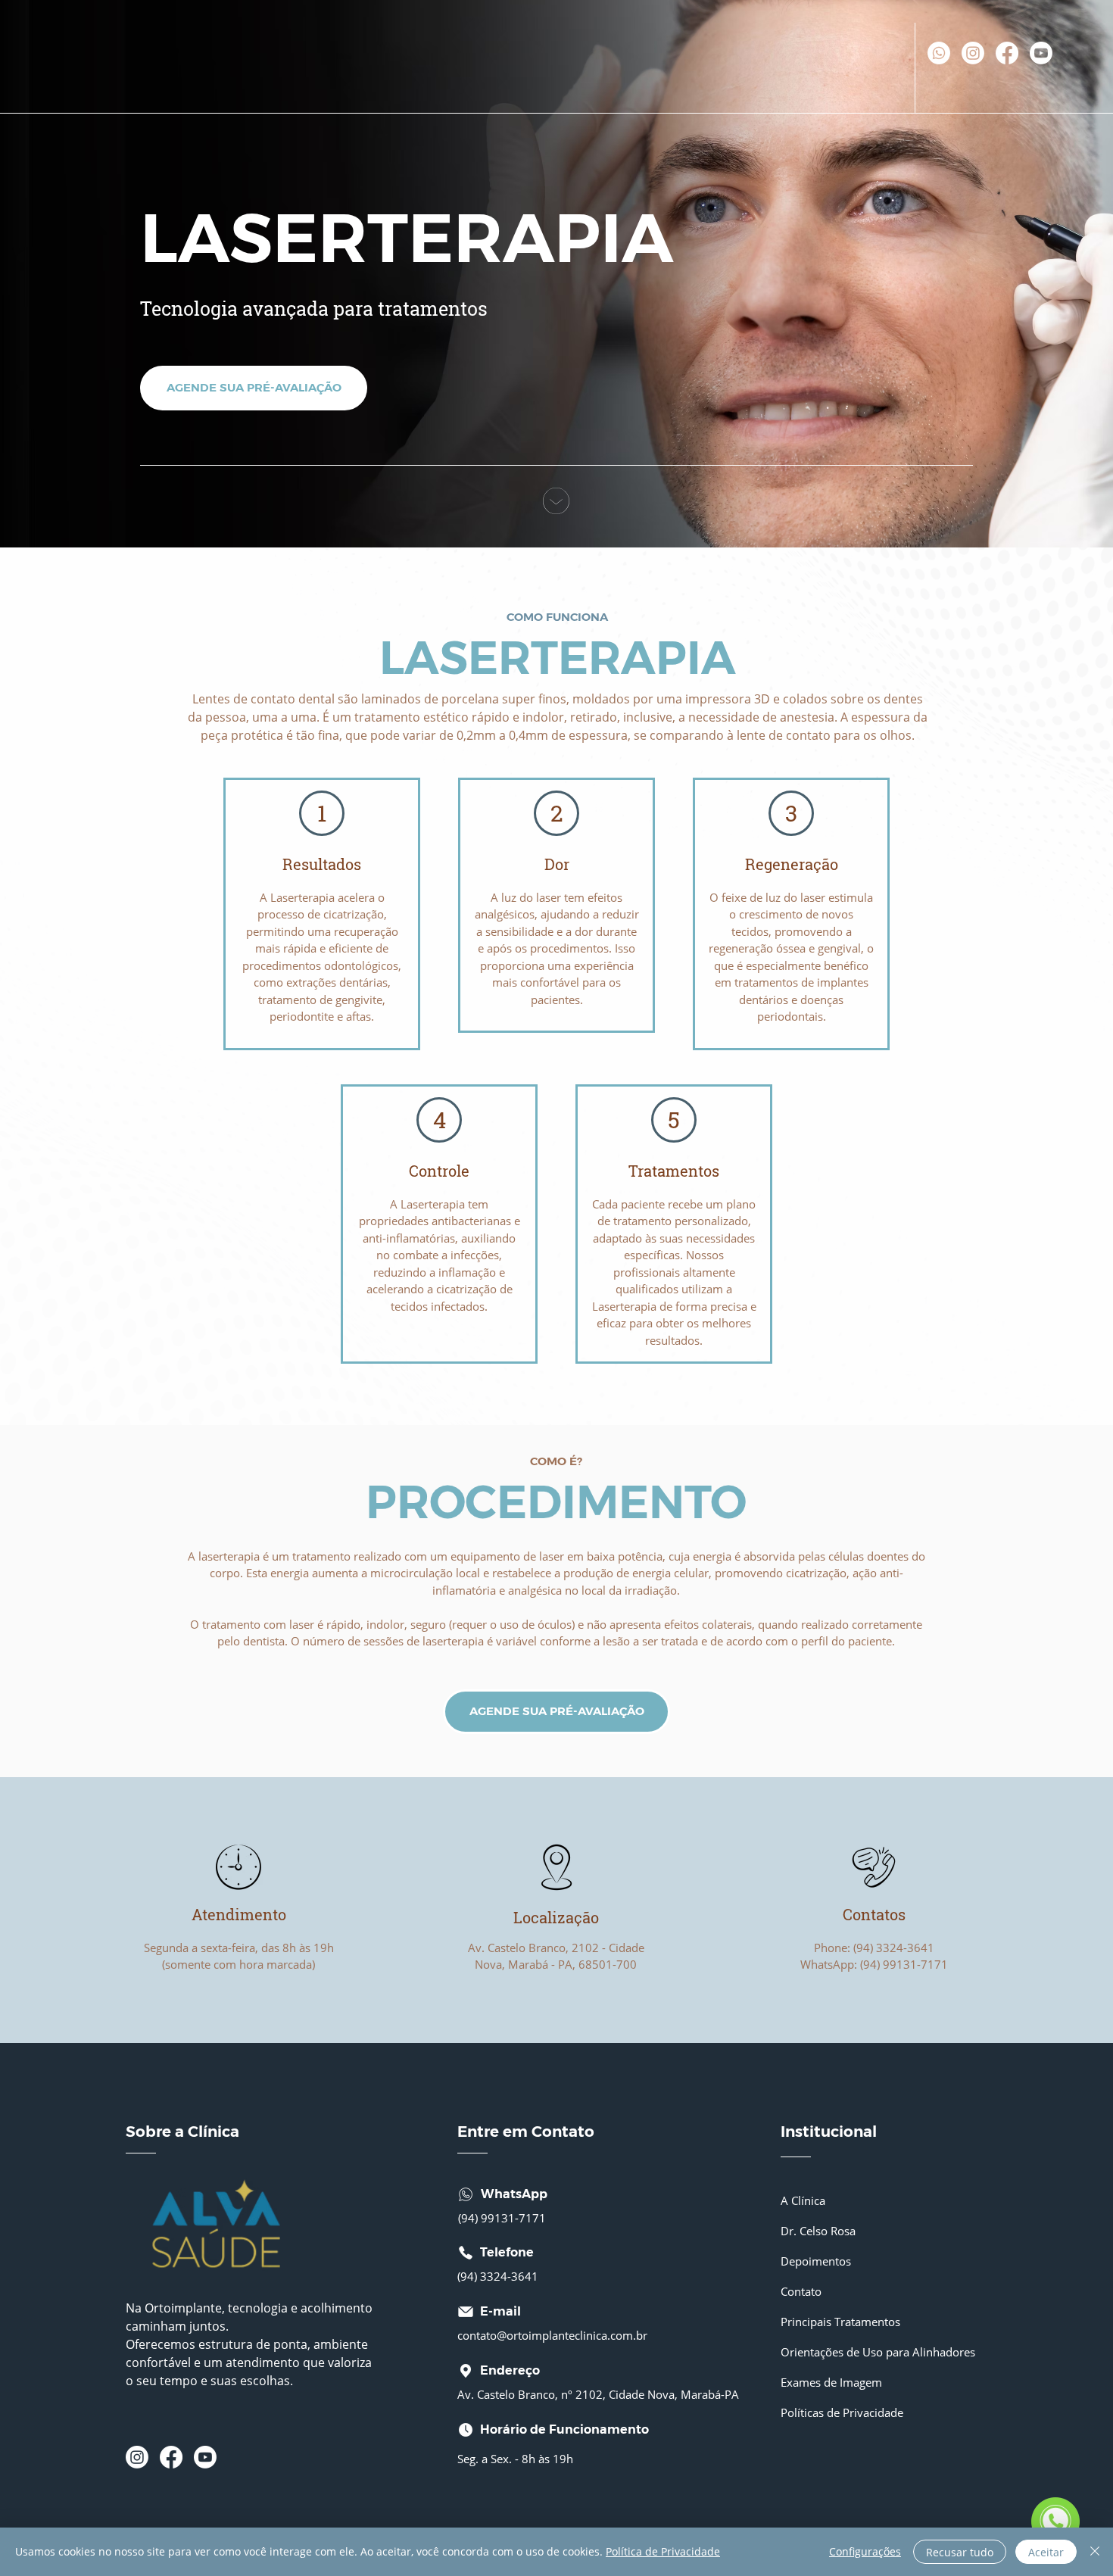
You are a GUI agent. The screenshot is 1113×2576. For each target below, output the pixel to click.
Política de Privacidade (663, 2551)
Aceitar (1046, 2552)
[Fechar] (1095, 2552)
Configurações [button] (865, 2551)
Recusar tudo (960, 2552)
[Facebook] (1007, 53)
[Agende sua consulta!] (1055, 2521)
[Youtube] (1041, 53)
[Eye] (238, 1867)
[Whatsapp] (939, 53)
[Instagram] (973, 53)
